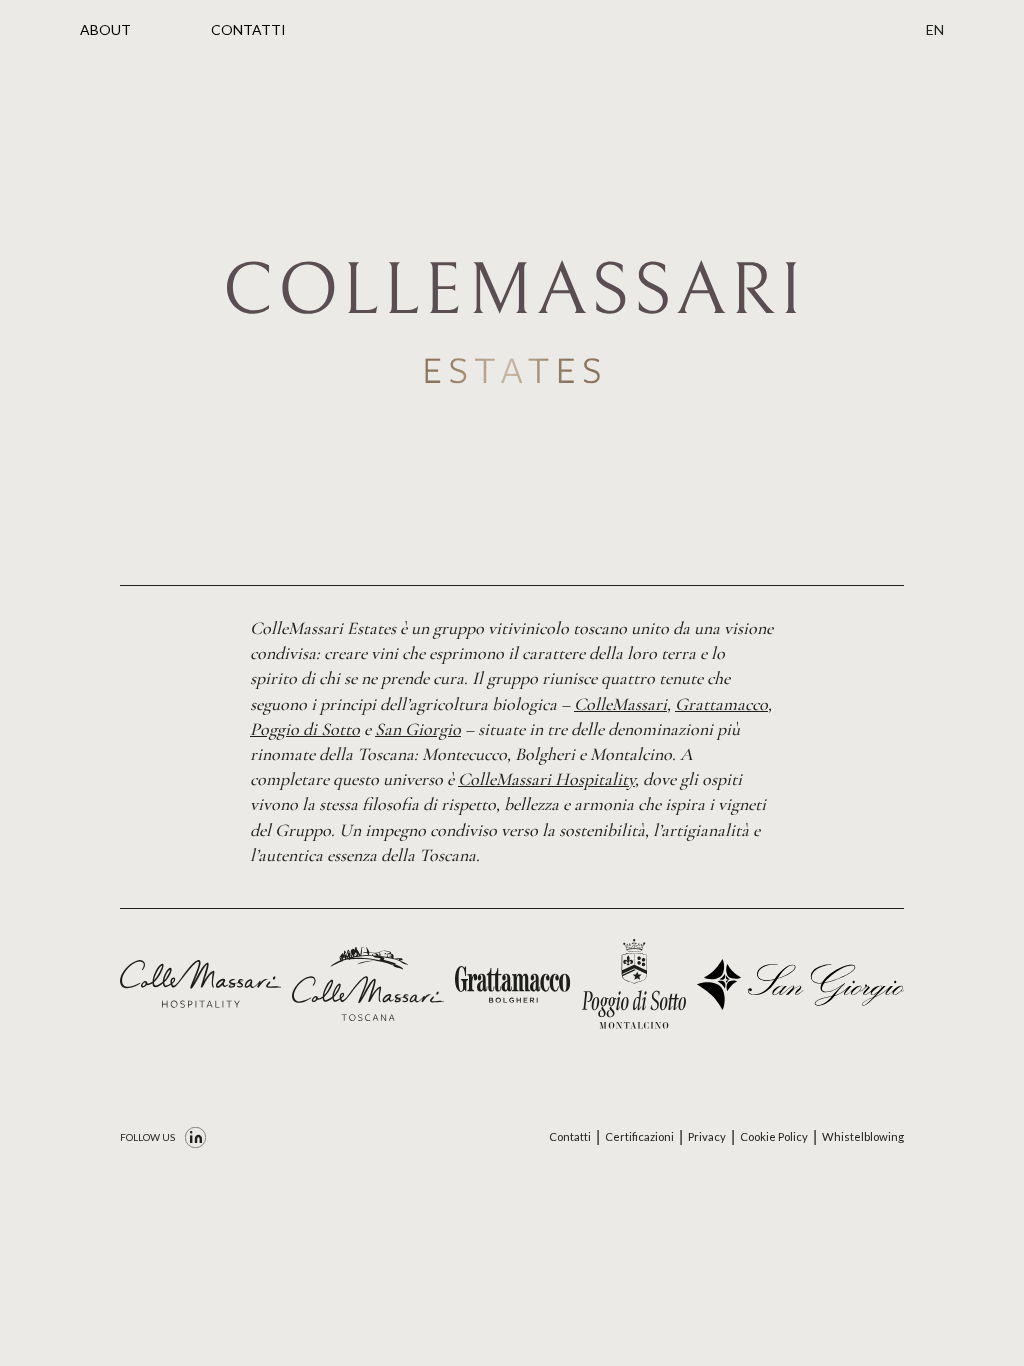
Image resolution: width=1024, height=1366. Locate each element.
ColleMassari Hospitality (546, 779)
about (105, 29)
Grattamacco (721, 704)
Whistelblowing (863, 1136)
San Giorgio (418, 729)
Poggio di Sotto (305, 729)
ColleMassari (620, 704)
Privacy (707, 1136)
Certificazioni (639, 1136)
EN (935, 29)
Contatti (570, 1136)
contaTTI (248, 29)
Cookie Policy (774, 1136)
